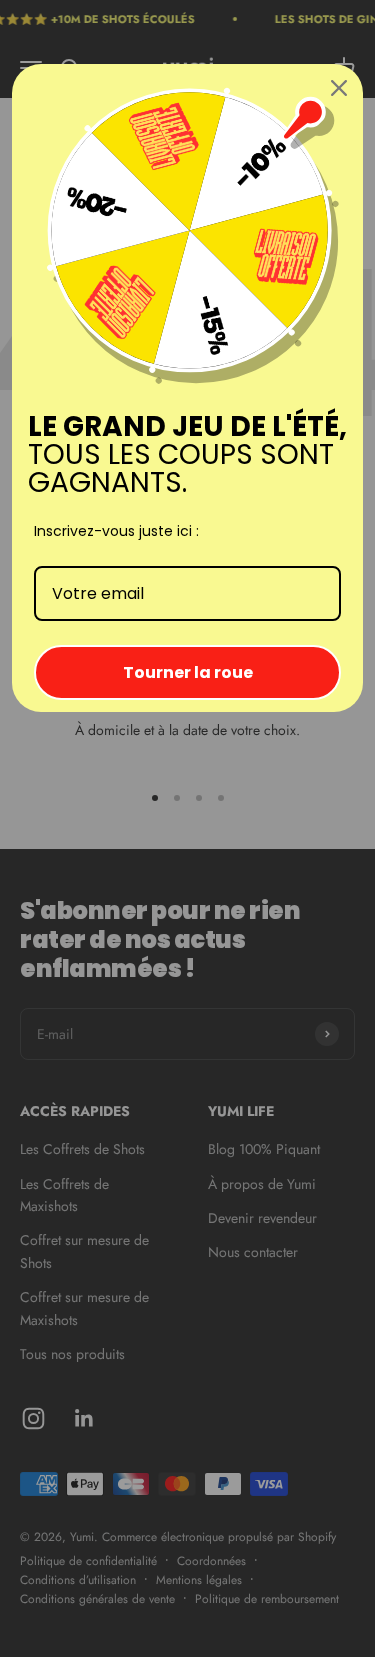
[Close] (339, 88)
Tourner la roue (188, 672)
